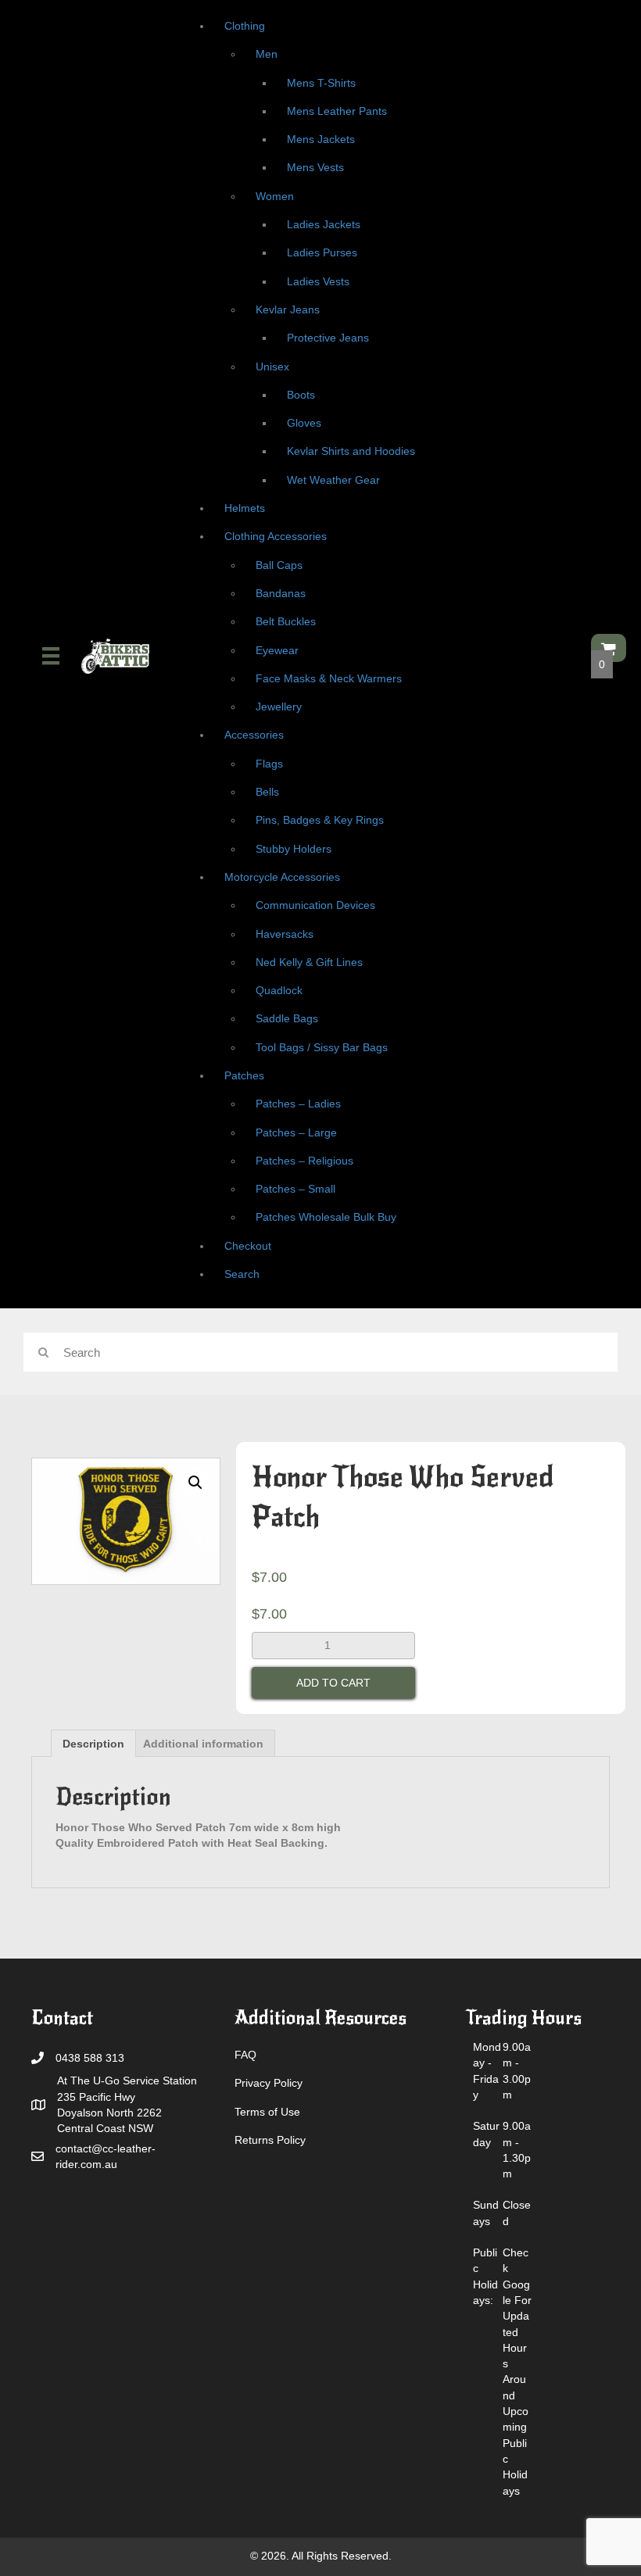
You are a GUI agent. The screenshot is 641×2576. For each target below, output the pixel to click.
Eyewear (277, 650)
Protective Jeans (328, 338)
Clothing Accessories (276, 536)
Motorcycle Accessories (282, 877)
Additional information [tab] (203, 1744)
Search (242, 1274)
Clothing (245, 26)
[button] (195, 1483)
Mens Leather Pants (337, 111)
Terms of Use (267, 2112)
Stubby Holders (294, 849)
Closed (517, 2213)
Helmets (245, 508)
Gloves (304, 423)
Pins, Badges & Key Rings (320, 820)
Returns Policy (270, 2140)
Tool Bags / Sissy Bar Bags (322, 1047)
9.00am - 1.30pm (517, 2150)
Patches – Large (296, 1132)
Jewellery (279, 707)
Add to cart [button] (333, 1683)
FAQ (245, 2055)
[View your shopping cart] (609, 648)
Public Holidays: (485, 2276)
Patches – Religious (304, 1161)
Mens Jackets (321, 139)
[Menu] (51, 656)
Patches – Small (295, 1189)
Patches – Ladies (298, 1104)
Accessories (254, 735)
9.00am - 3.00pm (517, 2071)
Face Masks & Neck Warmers (329, 678)
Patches (244, 1075)
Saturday (486, 2134)
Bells (267, 792)
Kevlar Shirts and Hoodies (351, 451)
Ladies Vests (318, 281)
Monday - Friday (487, 2071)
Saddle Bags (287, 1018)
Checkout (248, 1246)
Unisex (272, 367)
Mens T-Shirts (321, 83)
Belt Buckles (286, 621)
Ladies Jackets (324, 224)
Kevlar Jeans (288, 309)
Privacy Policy (269, 2083)
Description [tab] (93, 1744)
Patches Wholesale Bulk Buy (326, 1217)
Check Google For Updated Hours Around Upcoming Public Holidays (517, 2371)
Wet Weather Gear (333, 480)
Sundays (486, 2213)
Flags (269, 764)
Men (267, 54)
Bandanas (281, 593)
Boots (301, 395)
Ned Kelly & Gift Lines (309, 962)
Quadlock (279, 990)
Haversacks (285, 934)
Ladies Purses (322, 252)
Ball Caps (279, 565)
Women (275, 196)
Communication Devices (315, 905)
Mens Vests (315, 167)
